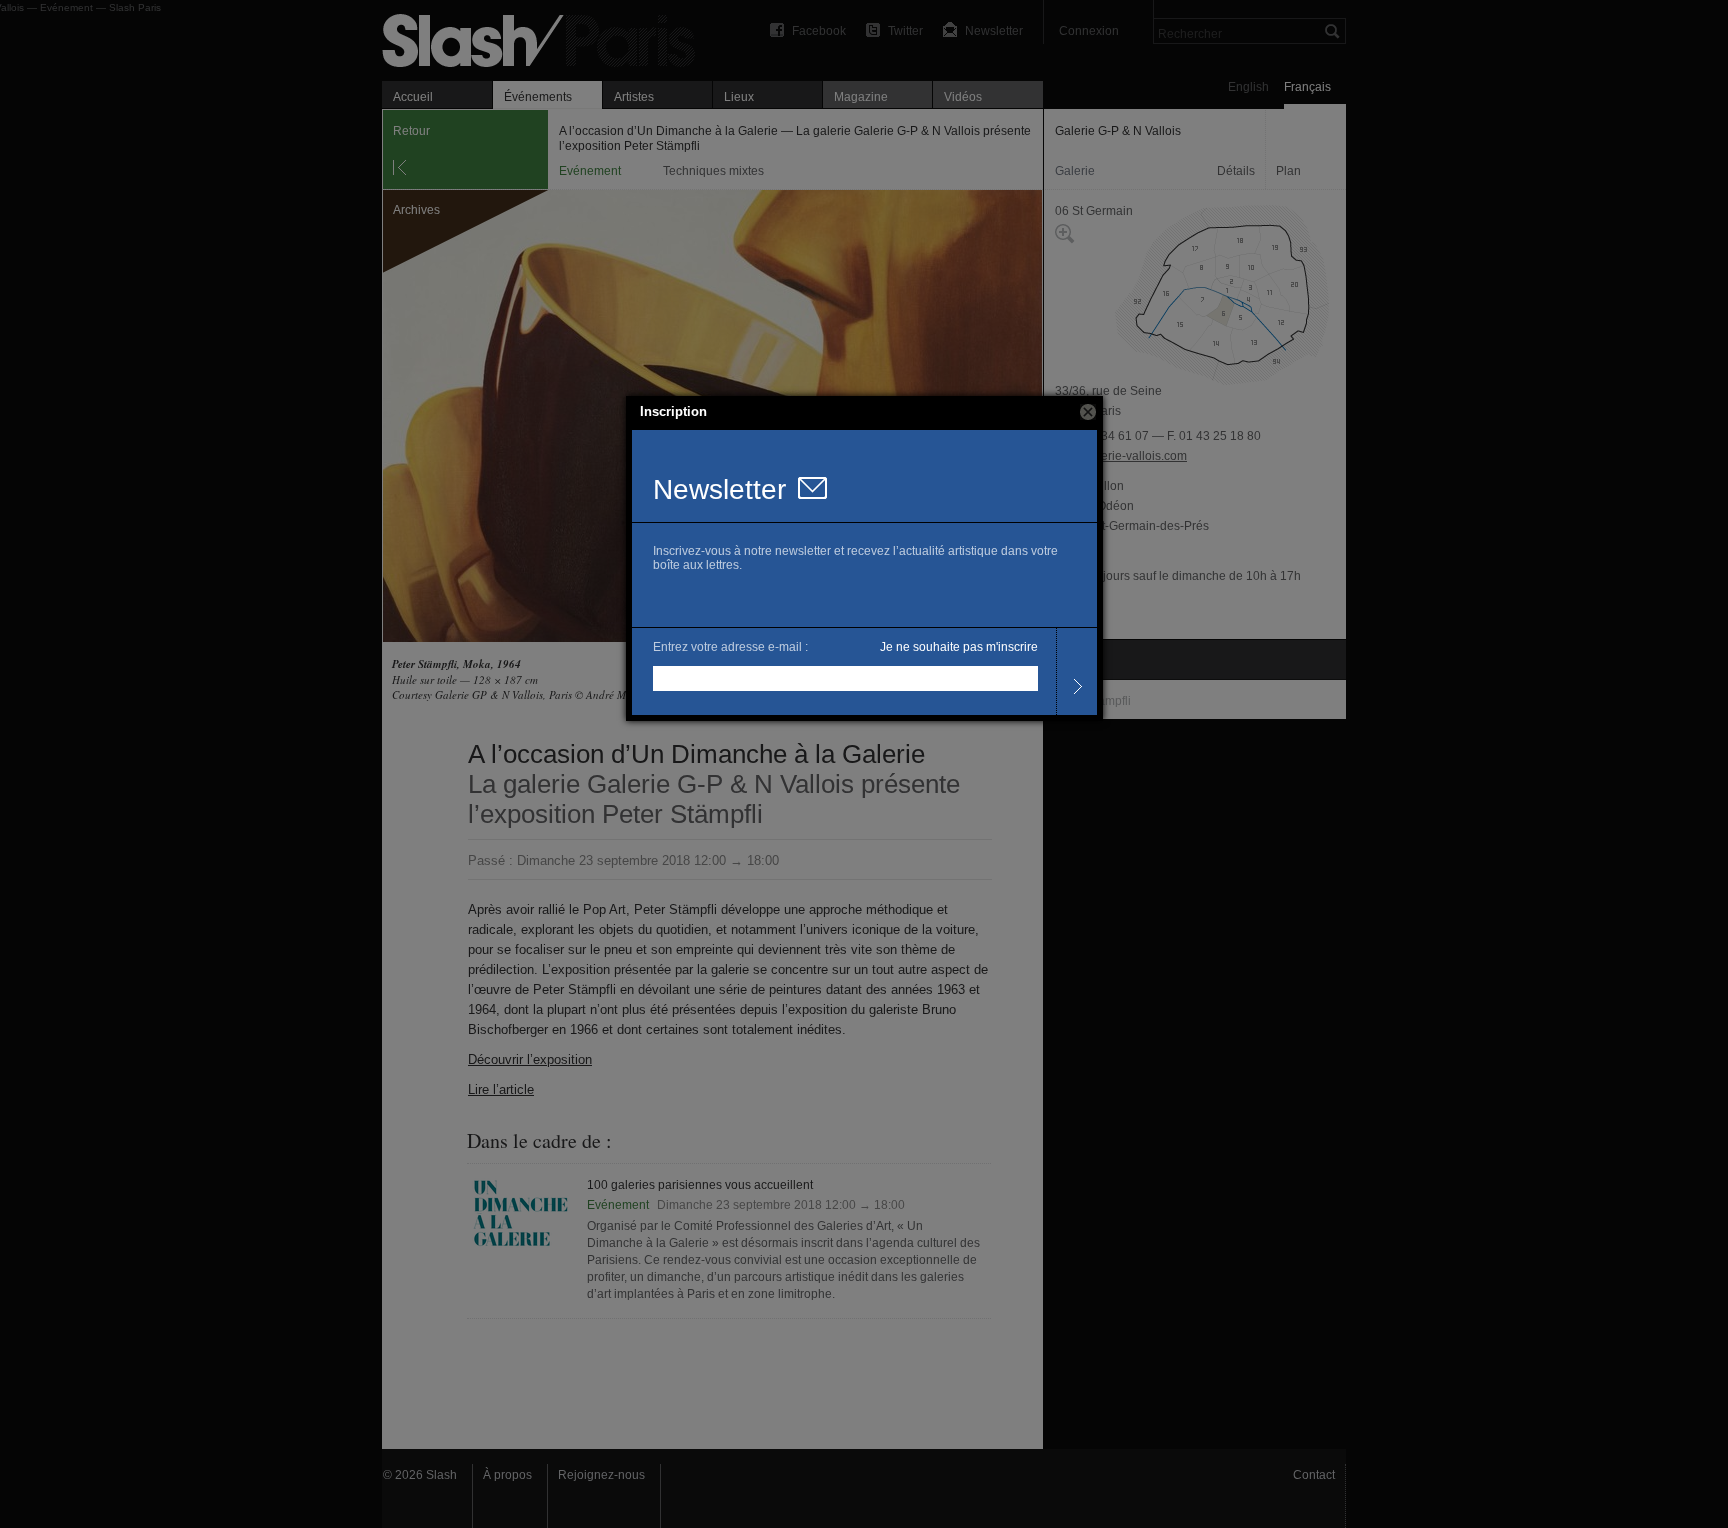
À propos (507, 1475)
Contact (1314, 1475)
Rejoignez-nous (601, 1475)
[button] (1088, 412)
